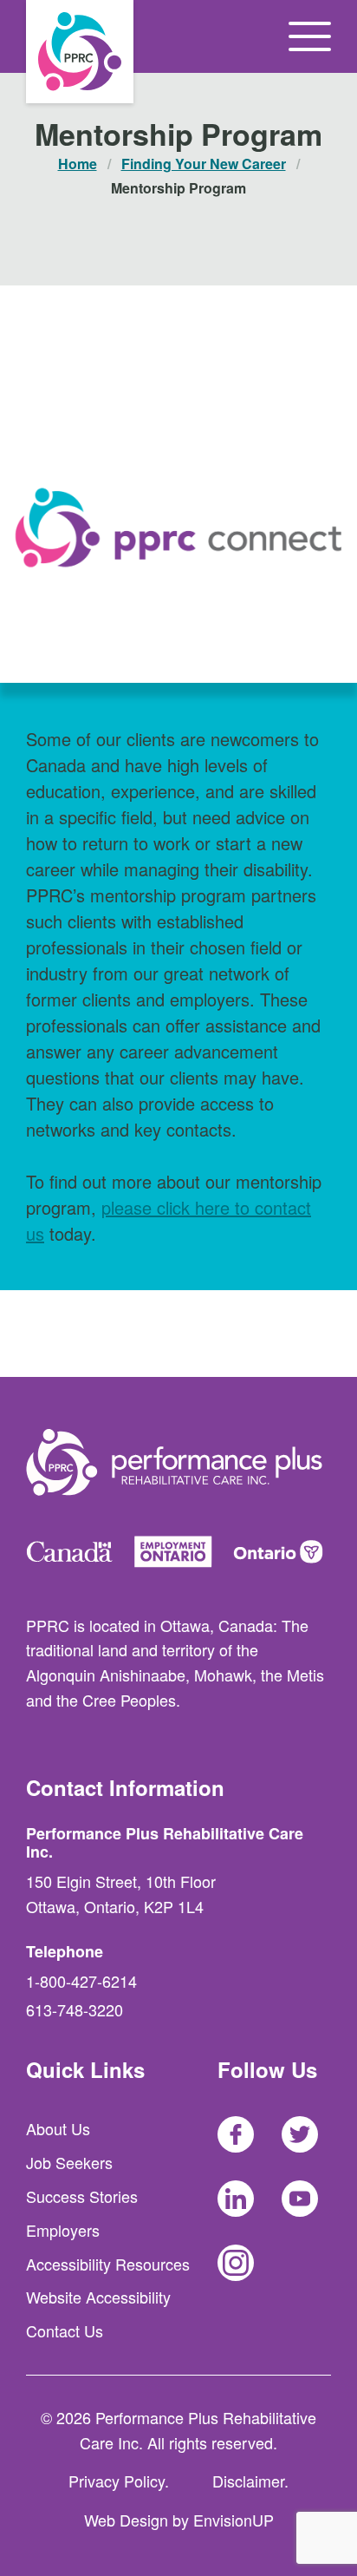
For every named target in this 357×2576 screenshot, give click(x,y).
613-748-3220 (75, 2009)
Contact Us (65, 2330)
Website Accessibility (98, 2297)
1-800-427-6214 (81, 1981)
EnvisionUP (234, 2520)
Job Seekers (69, 2162)
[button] (310, 36)
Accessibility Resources (108, 2264)
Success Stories (82, 2196)
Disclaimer (248, 2481)
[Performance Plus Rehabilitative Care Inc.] (80, 52)
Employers (63, 2230)
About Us (58, 2128)
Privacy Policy (117, 2481)
